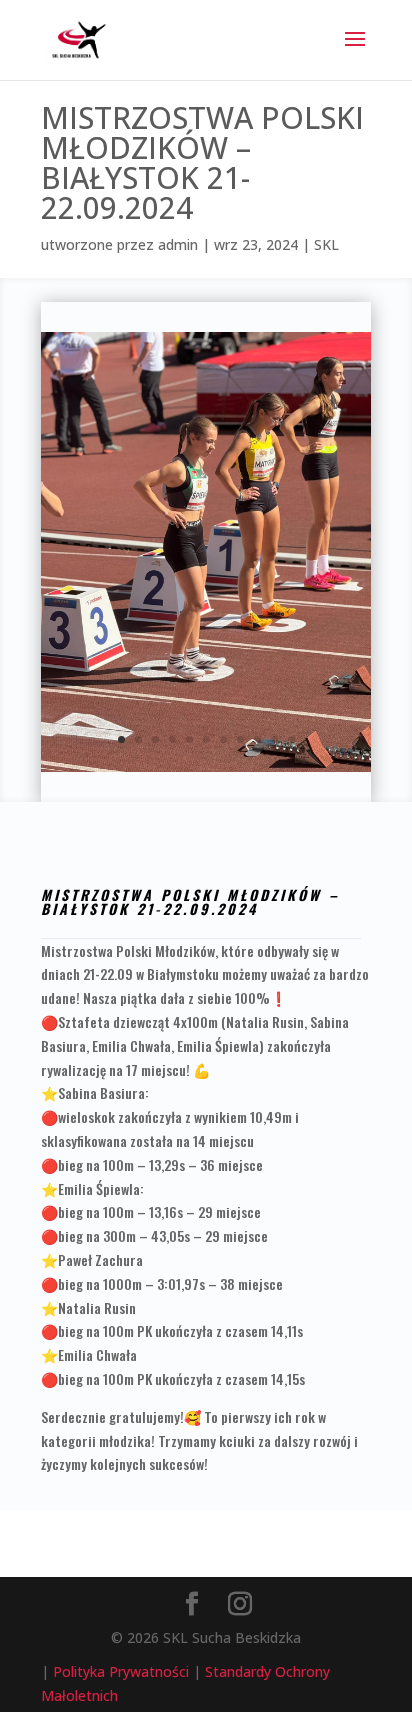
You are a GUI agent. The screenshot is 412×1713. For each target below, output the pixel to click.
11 (291, 739)
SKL (326, 244)
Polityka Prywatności (121, 1671)
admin (178, 244)
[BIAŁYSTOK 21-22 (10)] (206, 771)
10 (274, 739)
